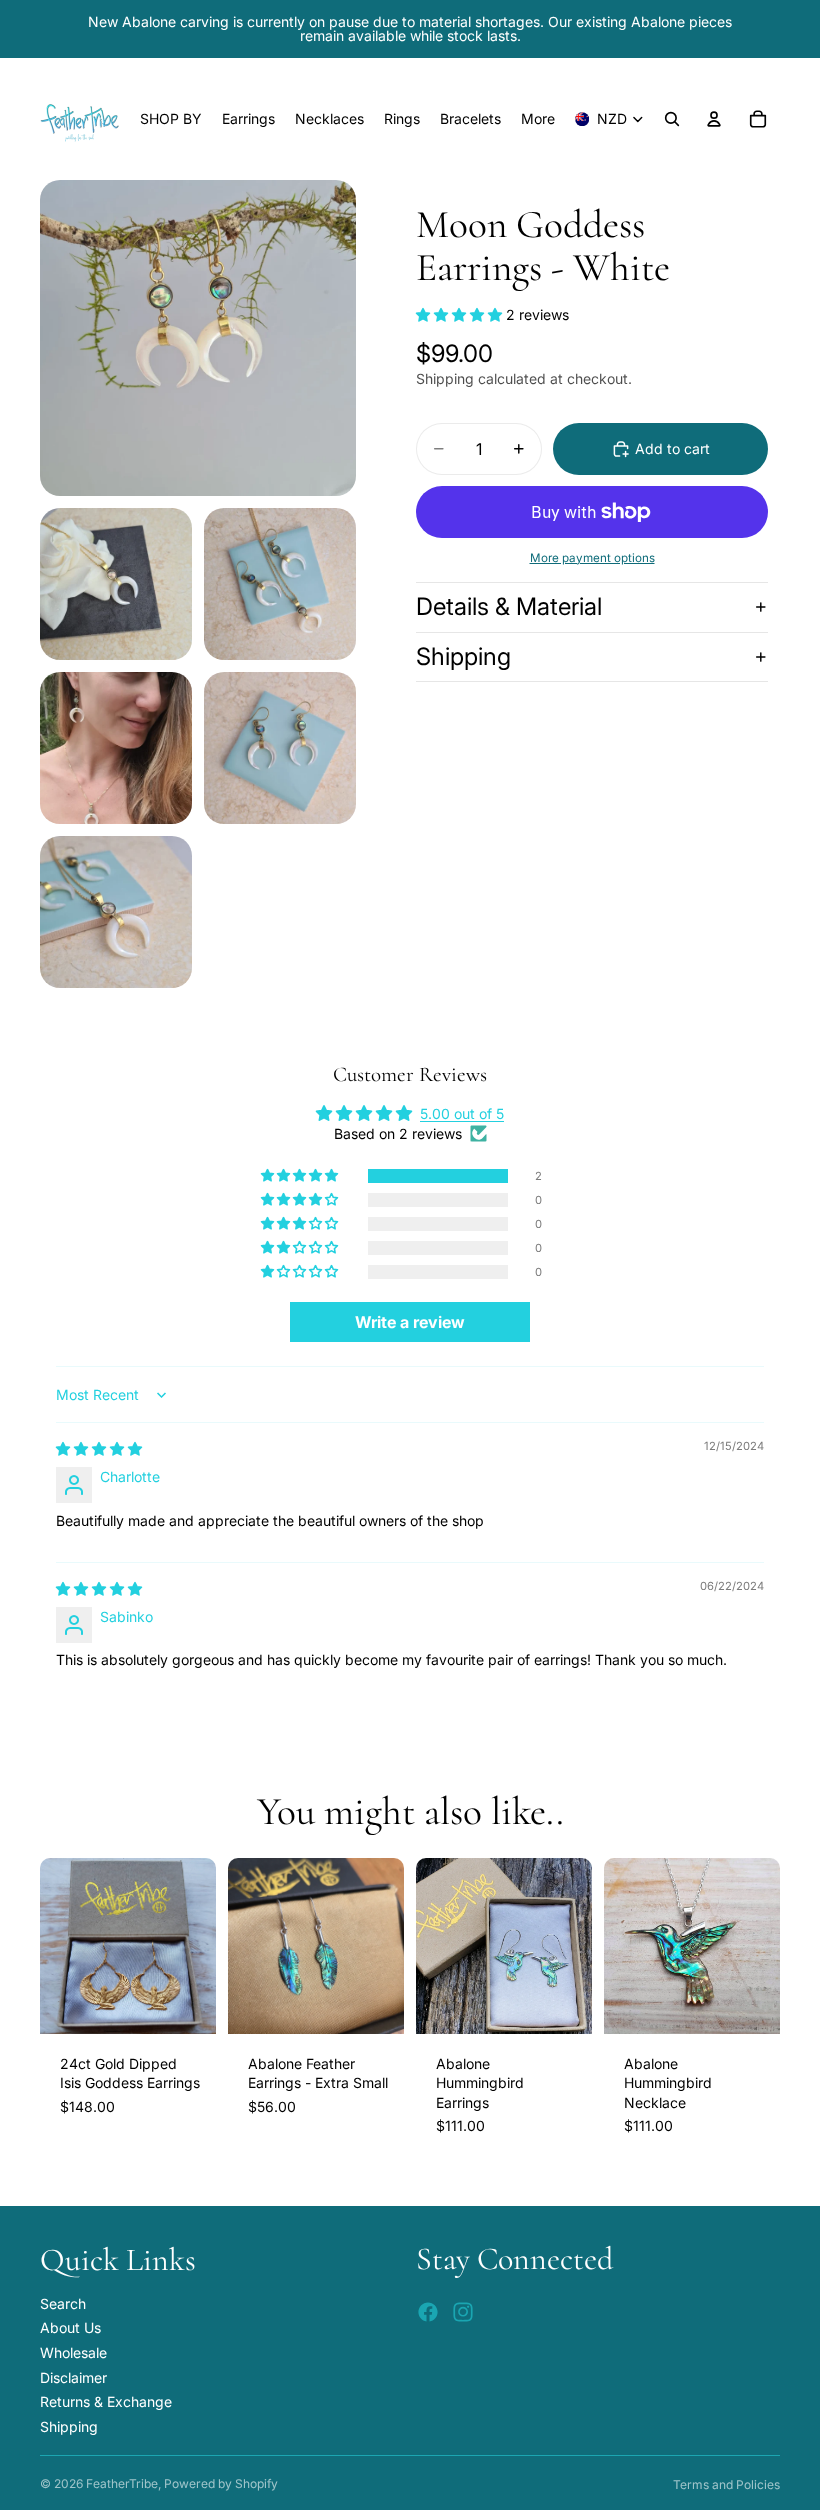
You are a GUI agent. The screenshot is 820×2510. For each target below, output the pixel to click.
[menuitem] (538, 119)
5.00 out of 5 (462, 1113)
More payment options (592, 558)
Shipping (463, 656)
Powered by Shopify (221, 2483)
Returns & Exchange (106, 2401)
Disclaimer (73, 2377)
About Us (70, 2328)
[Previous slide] (62, 1946)
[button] (461, 314)
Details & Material (509, 606)
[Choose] (373, 2003)
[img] (99, 1448)
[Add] (185, 2003)
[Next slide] (194, 1946)
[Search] (672, 119)
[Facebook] (428, 2313)
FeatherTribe (122, 2483)
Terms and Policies (726, 2484)
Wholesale (73, 2352)
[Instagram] (463, 2313)
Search (63, 2303)
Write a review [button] (410, 1322)
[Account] (714, 119)
